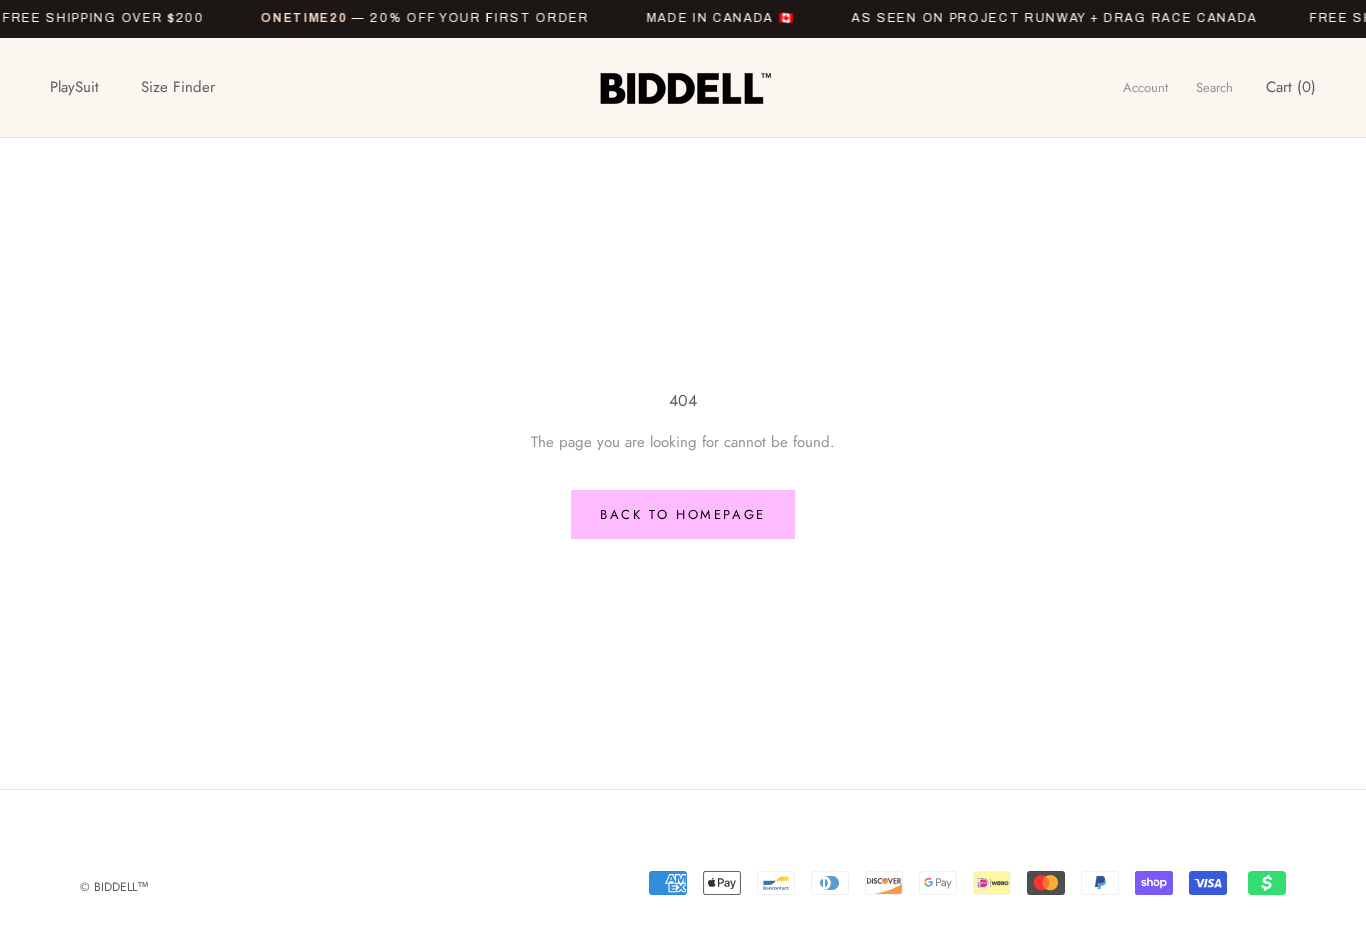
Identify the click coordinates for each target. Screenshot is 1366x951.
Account (1145, 87)
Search (1214, 87)
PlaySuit (74, 87)
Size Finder (178, 87)
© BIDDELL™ (114, 887)
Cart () (1291, 87)
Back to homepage (683, 514)
